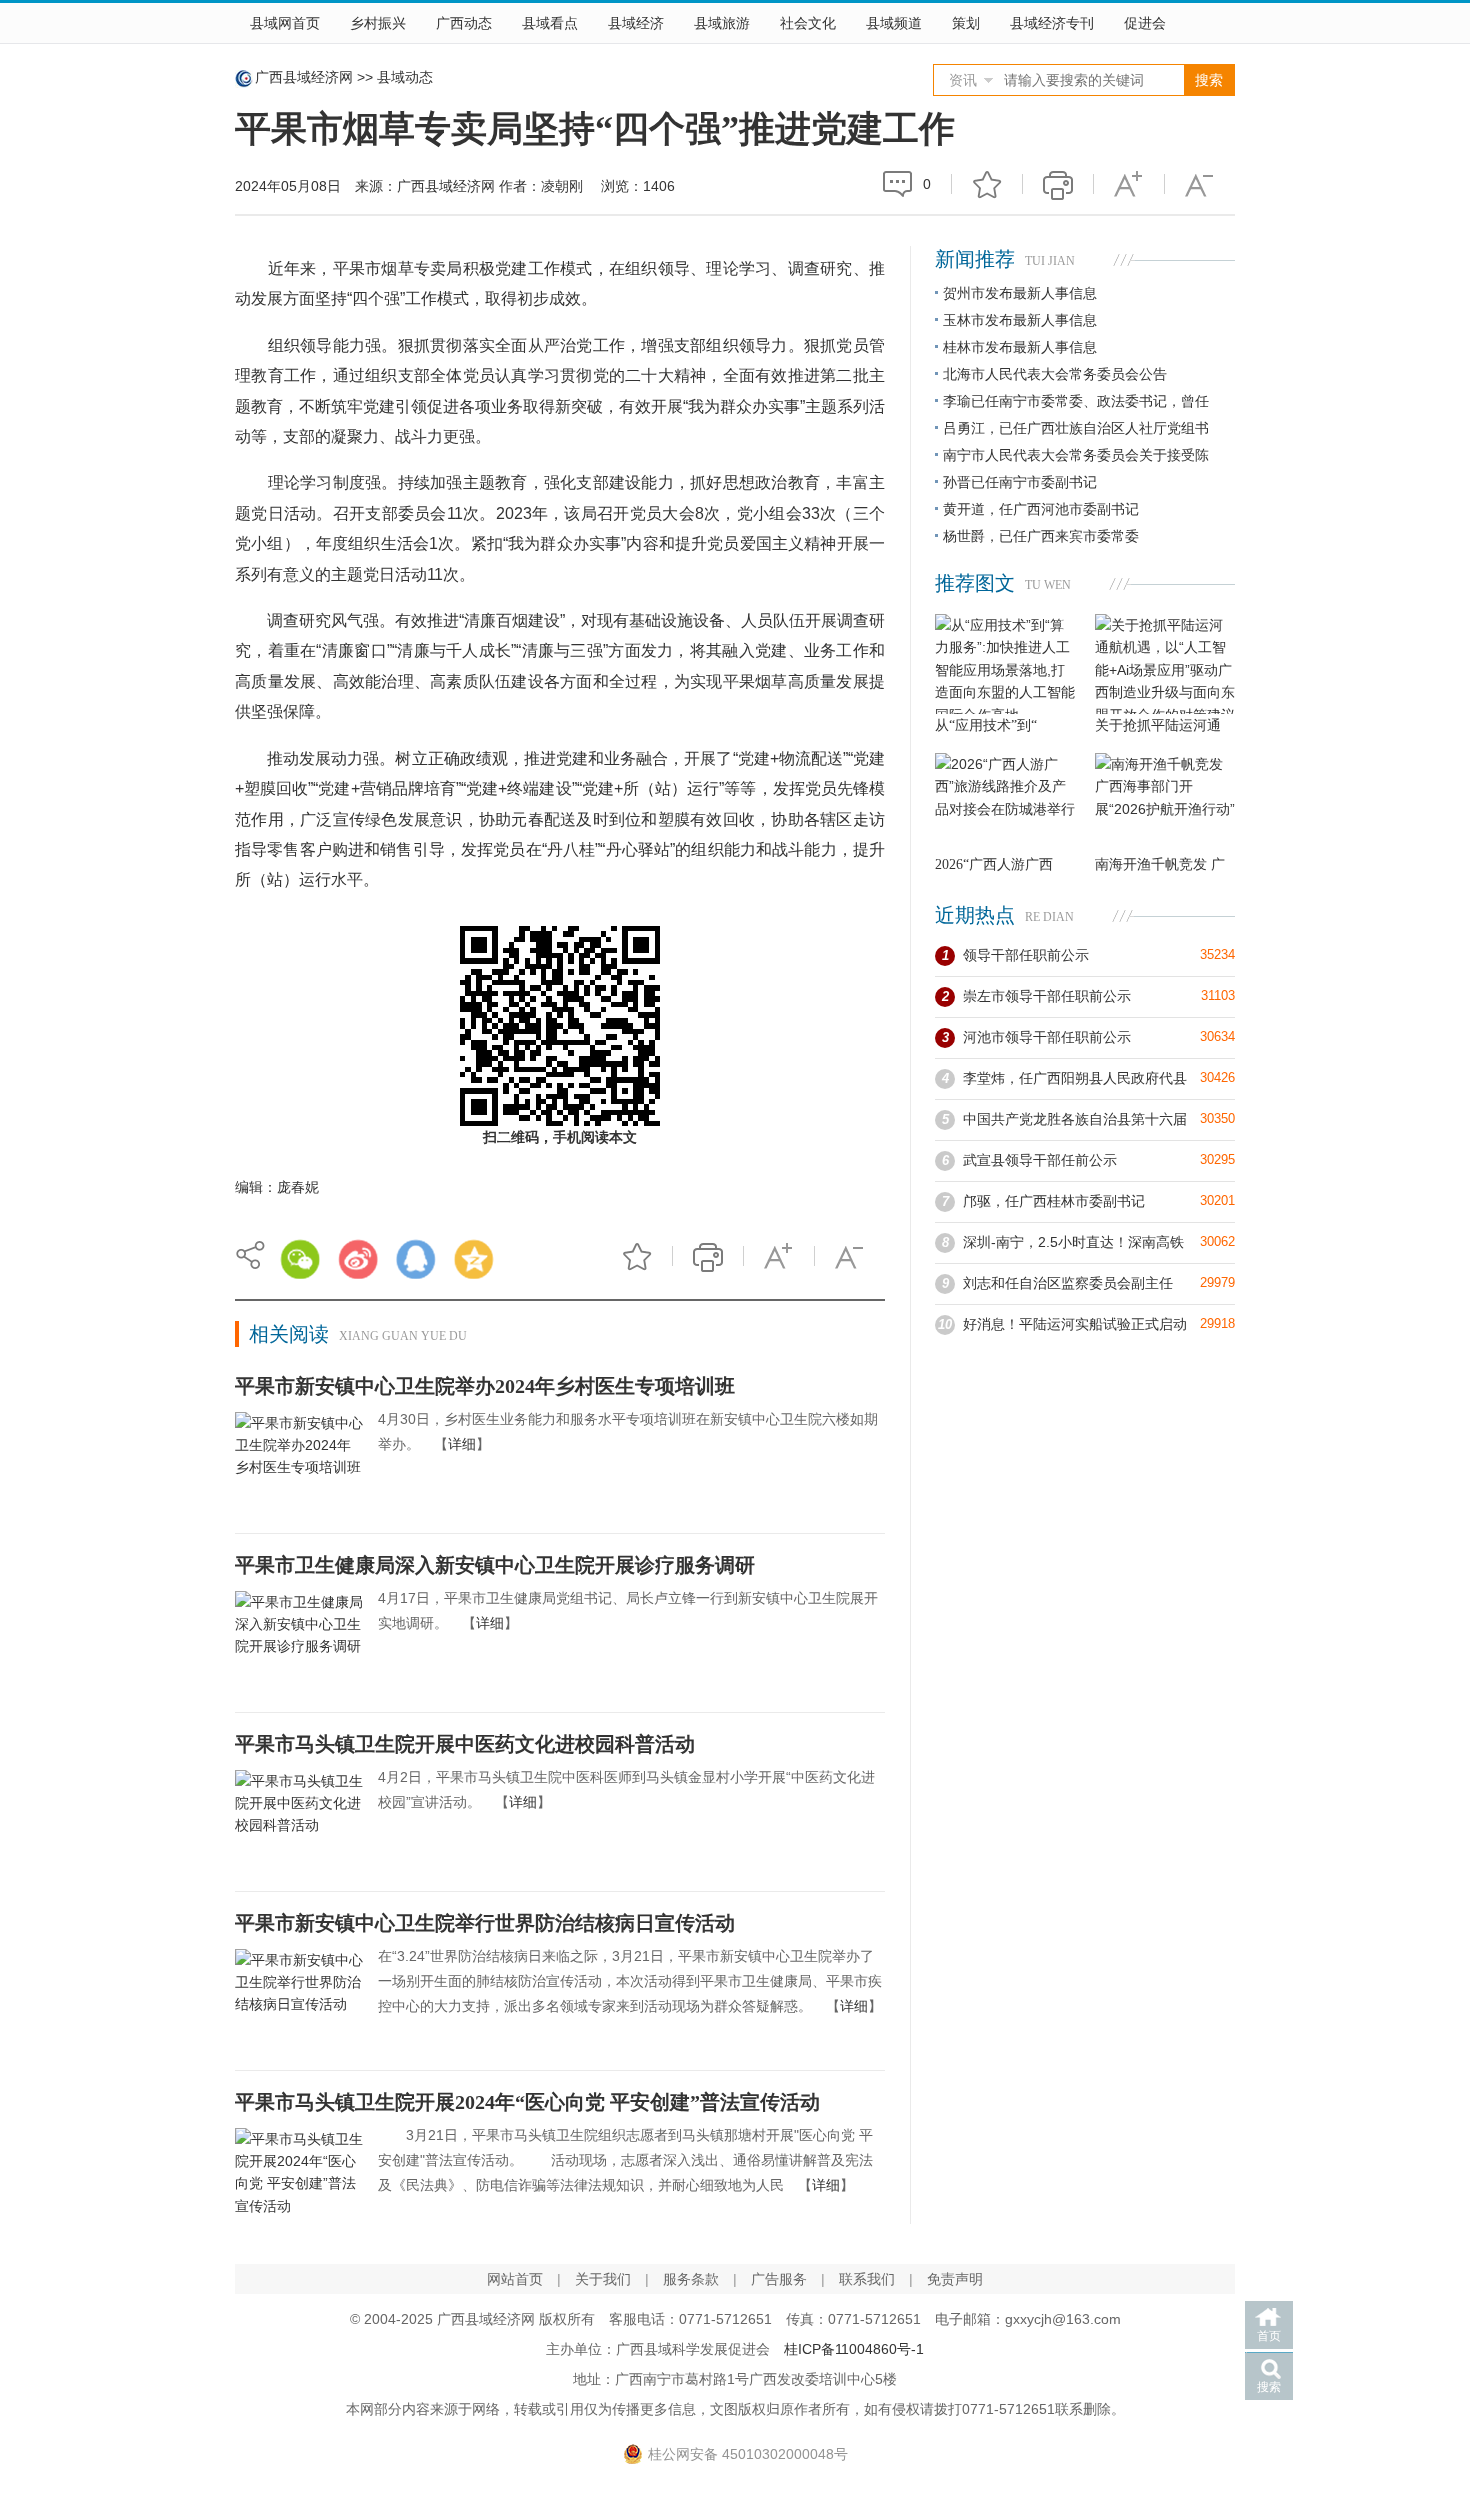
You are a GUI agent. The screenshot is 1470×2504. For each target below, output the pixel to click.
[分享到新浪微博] (358, 1259)
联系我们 (867, 2279)
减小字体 (1200, 184)
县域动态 (405, 77)
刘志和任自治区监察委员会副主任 (1068, 1283)
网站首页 (515, 2279)
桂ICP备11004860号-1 (854, 2349)
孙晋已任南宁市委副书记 (1020, 482)
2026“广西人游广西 (994, 864)
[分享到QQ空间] (474, 1259)
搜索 (1269, 2387)
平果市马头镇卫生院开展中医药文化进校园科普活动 (465, 1744)
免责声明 (955, 2279)
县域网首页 (285, 23)
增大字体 (1129, 184)
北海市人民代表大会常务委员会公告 (1055, 374)
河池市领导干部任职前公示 (1047, 1037)
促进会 (1145, 23)
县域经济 (636, 23)
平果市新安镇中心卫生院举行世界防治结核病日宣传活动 (485, 1923)
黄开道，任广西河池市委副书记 (1041, 509)
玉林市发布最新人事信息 (1020, 320)
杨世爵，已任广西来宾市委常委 (1041, 536)
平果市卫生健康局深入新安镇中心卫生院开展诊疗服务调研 (495, 1565)
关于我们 (603, 2279)
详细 (462, 1444)
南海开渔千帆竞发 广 (1160, 864)
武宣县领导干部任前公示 (1040, 1160)
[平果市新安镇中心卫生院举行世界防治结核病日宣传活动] (299, 1997)
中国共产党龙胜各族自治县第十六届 (1075, 1119)
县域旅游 (722, 23)
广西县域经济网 (304, 77)
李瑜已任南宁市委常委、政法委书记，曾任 (1076, 401)
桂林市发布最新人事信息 (1020, 347)
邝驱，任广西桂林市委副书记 (1054, 1201)
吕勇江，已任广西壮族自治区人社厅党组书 (1076, 428)
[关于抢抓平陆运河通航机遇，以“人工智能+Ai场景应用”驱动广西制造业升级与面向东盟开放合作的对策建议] (1165, 664)
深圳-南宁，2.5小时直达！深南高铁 (1073, 1242)
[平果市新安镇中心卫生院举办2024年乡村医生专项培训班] (299, 1460)
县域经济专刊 (1052, 23)
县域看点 (550, 23)
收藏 (987, 184)
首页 (1269, 2336)
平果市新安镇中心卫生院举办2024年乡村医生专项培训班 (485, 1386)
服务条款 (691, 2279)
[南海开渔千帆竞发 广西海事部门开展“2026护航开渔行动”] (1165, 803)
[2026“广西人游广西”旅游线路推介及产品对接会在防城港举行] (1005, 803)
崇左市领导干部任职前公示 (1047, 996)
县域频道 (894, 23)
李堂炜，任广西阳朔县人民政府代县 (1075, 1078)
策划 (966, 23)
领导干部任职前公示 (1026, 955)
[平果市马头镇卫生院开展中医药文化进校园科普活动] (299, 1818)
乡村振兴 (378, 23)
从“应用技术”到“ (986, 725)
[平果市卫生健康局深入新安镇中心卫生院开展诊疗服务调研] (299, 1639)
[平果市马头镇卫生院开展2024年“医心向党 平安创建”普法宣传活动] (299, 2176)
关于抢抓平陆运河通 (1158, 725)
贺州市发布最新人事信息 (1020, 293)
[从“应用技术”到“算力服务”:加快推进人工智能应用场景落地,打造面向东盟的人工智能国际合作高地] (1005, 664)
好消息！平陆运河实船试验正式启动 (1075, 1324)
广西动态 (464, 23)
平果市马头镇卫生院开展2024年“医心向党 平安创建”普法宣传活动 (527, 2102)
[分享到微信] (300, 1259)
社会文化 (808, 23)
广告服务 (779, 2279)
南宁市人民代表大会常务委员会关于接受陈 (1076, 455)
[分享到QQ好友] (416, 1259)
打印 (1058, 184)
